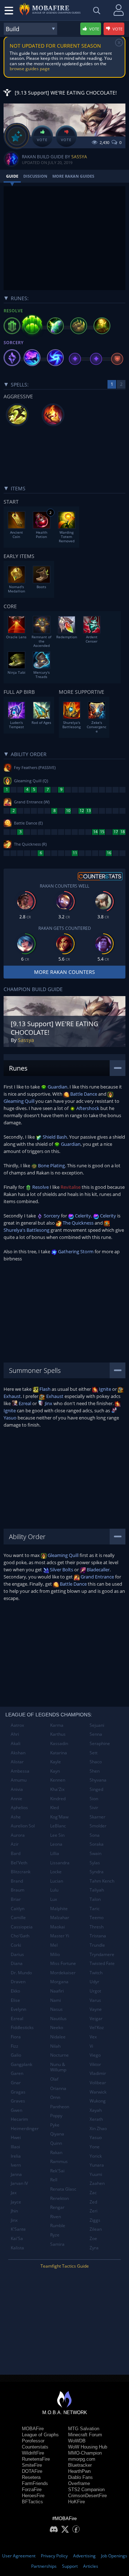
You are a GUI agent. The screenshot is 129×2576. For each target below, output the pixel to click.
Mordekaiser (63, 1973)
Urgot (95, 1991)
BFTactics (32, 2502)
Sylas (95, 1863)
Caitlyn (18, 1909)
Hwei (16, 2137)
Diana (17, 1963)
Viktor (95, 2064)
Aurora (18, 1835)
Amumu (19, 1780)
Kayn (55, 1771)
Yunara (97, 2165)
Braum (18, 1890)
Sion (94, 1799)
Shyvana (98, 1780)
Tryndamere (102, 1954)
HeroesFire (33, 2496)
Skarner (97, 1817)
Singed (96, 1789)
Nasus (56, 2009)
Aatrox (17, 1725)
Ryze (55, 2235)
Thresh (97, 1927)
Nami (56, 2000)
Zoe (93, 2238)
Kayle (56, 1762)
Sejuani (97, 1725)
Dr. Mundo (21, 1973)
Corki (16, 1945)
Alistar (17, 1762)
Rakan (56, 2152)
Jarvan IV (19, 2183)
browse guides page (30, 69)
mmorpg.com (82, 2459)
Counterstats (35, 2447)
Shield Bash (54, 1137)
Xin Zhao (98, 2128)
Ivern (16, 2165)
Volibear (98, 2083)
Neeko (57, 2027)
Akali (16, 1743)
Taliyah (97, 1890)
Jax (14, 2193)
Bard (16, 1853)
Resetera (31, 2477)
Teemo (97, 1917)
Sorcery (51, 1216)
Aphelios (19, 1808)
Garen (17, 2073)
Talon (95, 1899)
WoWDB (77, 2441)
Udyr (94, 1982)
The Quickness (78, 1223)
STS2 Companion (86, 2490)
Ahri (15, 1734)
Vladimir (98, 2073)
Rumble (58, 2226)
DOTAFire (32, 2471)
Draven (18, 1982)
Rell (54, 2180)
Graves (18, 2101)
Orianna (58, 2088)
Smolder (98, 1826)
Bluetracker (80, 2465)
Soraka (97, 1844)
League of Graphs (40, 2435)
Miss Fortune (63, 1963)
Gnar (16, 2083)
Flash (44, 1389)
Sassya (79, 157)
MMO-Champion (85, 2453)
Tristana (98, 1936)
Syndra (97, 1872)
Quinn (56, 2143)
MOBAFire (33, 2429)
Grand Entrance (97, 1577)
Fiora (16, 2037)
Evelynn (18, 2009)
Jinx (48, 1403)
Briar (16, 1899)
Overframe (79, 2483)
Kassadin (59, 1743)
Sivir (94, 1808)
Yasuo (96, 2137)
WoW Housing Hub (88, 2447)
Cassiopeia (22, 1927)
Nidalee (58, 2037)
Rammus (59, 2161)
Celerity (82, 1216)
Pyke (55, 2125)
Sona (95, 1835)
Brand (17, 1881)
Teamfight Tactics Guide (65, 2266)
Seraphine (100, 1743)
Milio (55, 1954)
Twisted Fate (102, 1963)
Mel (54, 1945)
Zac (93, 2193)
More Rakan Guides (73, 176)
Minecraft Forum (85, 2435)
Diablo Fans (80, 2477)
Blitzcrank (21, 1872)
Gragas (18, 2092)
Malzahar (60, 1917)
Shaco (96, 1762)
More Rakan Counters (64, 972)
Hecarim (19, 2119)
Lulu (54, 1890)
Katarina (59, 1753)
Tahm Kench (102, 1881)
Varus (95, 2000)
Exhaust (54, 1396)
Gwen (16, 2110)
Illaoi (15, 2147)
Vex (93, 2037)
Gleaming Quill (63, 1555)
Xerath (96, 2119)
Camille (18, 1917)
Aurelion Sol (23, 1826)
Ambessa (20, 1771)
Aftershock (87, 1108)
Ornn (55, 2097)
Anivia (17, 1789)
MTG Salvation (84, 2429)
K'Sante (18, 2229)
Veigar (96, 2018)
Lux (54, 1899)
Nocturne (59, 2055)
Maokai (58, 1927)
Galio (16, 2055)
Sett (94, 1753)
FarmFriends (35, 2483)
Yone (95, 2147)
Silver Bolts (61, 1570)
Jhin (14, 2211)
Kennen (58, 1780)
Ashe (16, 1817)
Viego (95, 2055)
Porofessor (33, 2441)
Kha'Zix (57, 1789)
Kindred (58, 1799)
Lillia (55, 1853)
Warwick (98, 2092)
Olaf (54, 2079)
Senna (96, 1734)
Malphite (59, 1909)
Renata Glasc (63, 2189)
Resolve (40, 1187)
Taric (95, 1909)
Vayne (96, 2009)
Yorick (96, 2156)
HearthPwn (79, 2471)
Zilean (96, 2229)
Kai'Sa (17, 2238)
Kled (54, 1808)
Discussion (35, 176)
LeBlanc (58, 1826)
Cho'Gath (20, 1936)
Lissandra (60, 1863)
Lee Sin (57, 1835)
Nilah (55, 2046)
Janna (16, 2174)
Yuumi (96, 2174)
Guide (12, 176)
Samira (57, 2244)
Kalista (17, 2248)
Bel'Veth (19, 1863)
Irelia (16, 2156)
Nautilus (58, 2018)
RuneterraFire (36, 2459)
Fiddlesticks (22, 2027)
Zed (93, 2202)
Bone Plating (51, 1166)
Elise (15, 2000)
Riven (56, 2217)
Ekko (15, 1991)
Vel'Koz (97, 2027)
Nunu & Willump (58, 2067)
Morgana (59, 1982)
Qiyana (57, 2134)
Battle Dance (83, 1094)
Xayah (96, 2110)
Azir (15, 1844)
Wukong (98, 2101)
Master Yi (60, 1936)
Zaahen (97, 2183)
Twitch (96, 1973)
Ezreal (24, 1403)
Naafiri (57, 1991)
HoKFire (77, 2502)
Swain (95, 1853)
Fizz (15, 2046)
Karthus (58, 1734)
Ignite (104, 1389)
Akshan (18, 1753)
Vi (91, 2046)
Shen (95, 1771)
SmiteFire (32, 2465)
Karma (57, 1725)
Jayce (16, 2202)
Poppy (56, 2116)
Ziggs (95, 2220)
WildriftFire (33, 2453)
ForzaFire (32, 2490)
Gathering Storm (75, 1251)
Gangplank (21, 2064)
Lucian (57, 1881)
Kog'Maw (59, 1817)
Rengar (57, 2207)
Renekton (59, 2198)
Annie (16, 1799)
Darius (17, 1954)
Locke (56, 1872)
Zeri (94, 2211)
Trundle (97, 1945)
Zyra (94, 2248)
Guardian (57, 1087)
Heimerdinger (25, 2128)
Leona (56, 1844)
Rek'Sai (57, 2171)
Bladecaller (98, 1570)
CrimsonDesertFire (87, 2496)
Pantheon (60, 2107)
